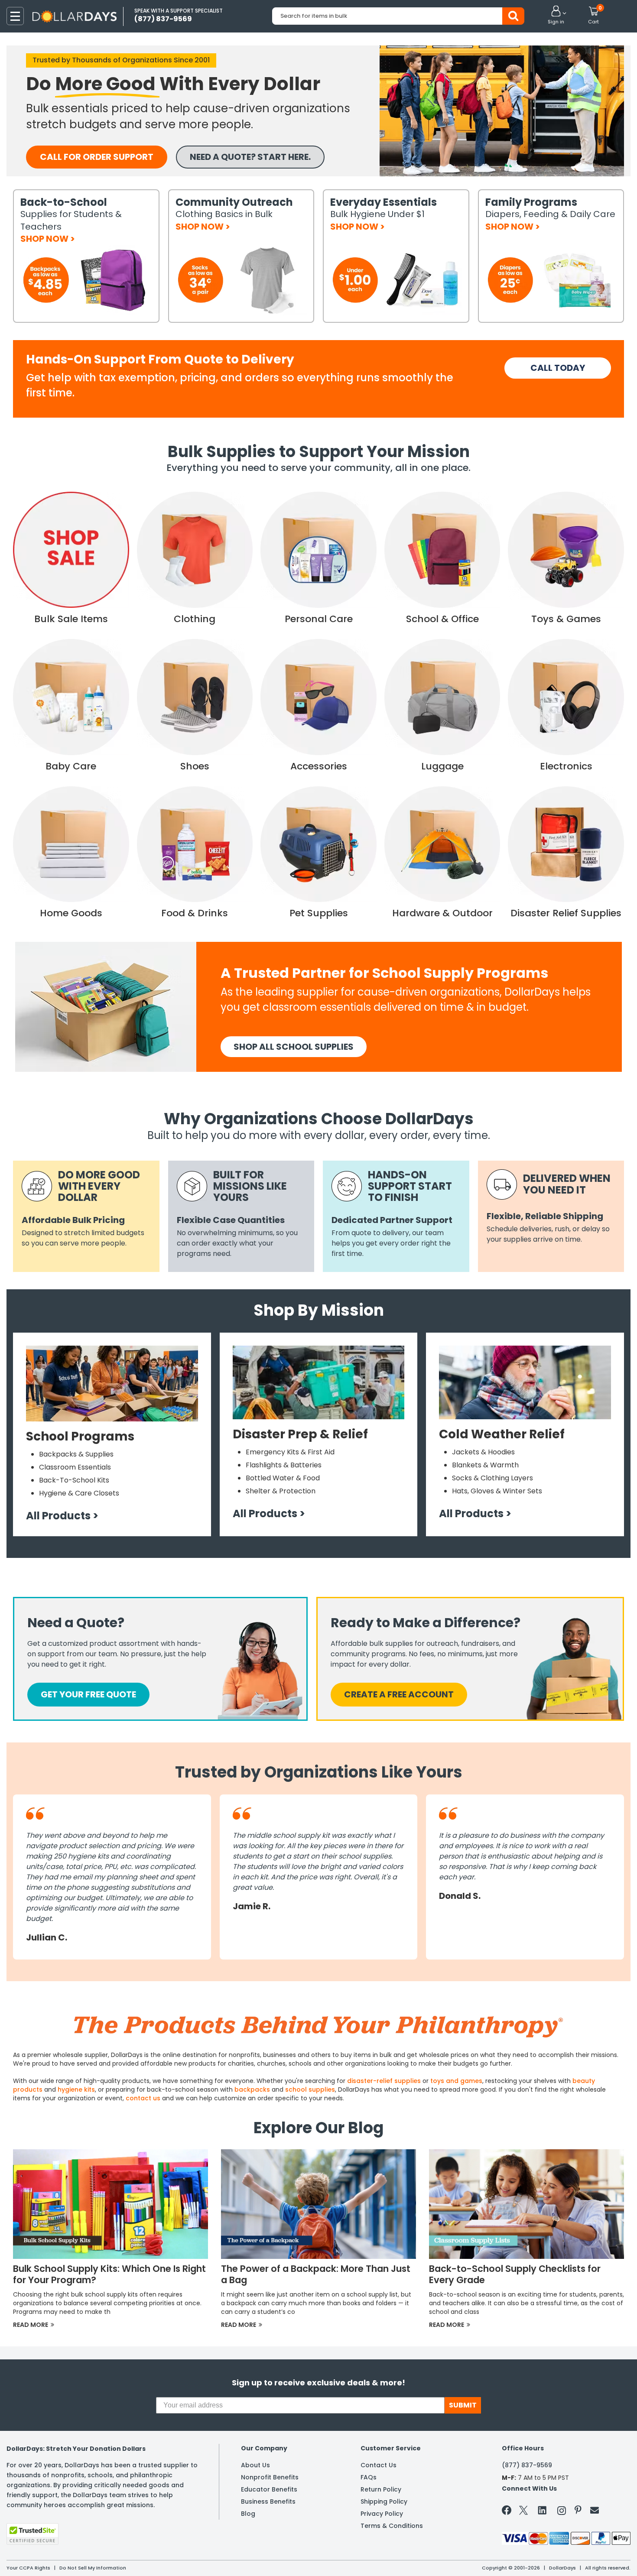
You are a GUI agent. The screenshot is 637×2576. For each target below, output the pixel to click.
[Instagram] (562, 2512)
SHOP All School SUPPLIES (294, 1047)
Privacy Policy (382, 2514)
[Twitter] (523, 2512)
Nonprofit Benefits (270, 2477)
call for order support (97, 157)
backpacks (252, 2089)
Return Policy (381, 2489)
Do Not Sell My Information (93, 2568)
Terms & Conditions (392, 2526)
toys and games (456, 2081)
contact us (143, 2098)
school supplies (310, 2089)
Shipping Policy (384, 2501)
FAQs (369, 2477)
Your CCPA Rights (28, 2568)
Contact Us (379, 2465)
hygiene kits (76, 2089)
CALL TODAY (558, 368)
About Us (255, 2465)
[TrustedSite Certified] (32, 2534)
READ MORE (34, 2325)
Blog (248, 2514)
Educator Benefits (269, 2489)
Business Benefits (268, 2501)
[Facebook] (508, 2512)
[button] (556, 16)
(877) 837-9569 (527, 2465)
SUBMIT (463, 2405)
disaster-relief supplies (384, 2081)
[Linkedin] (543, 2510)
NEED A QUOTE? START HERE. (250, 157)
